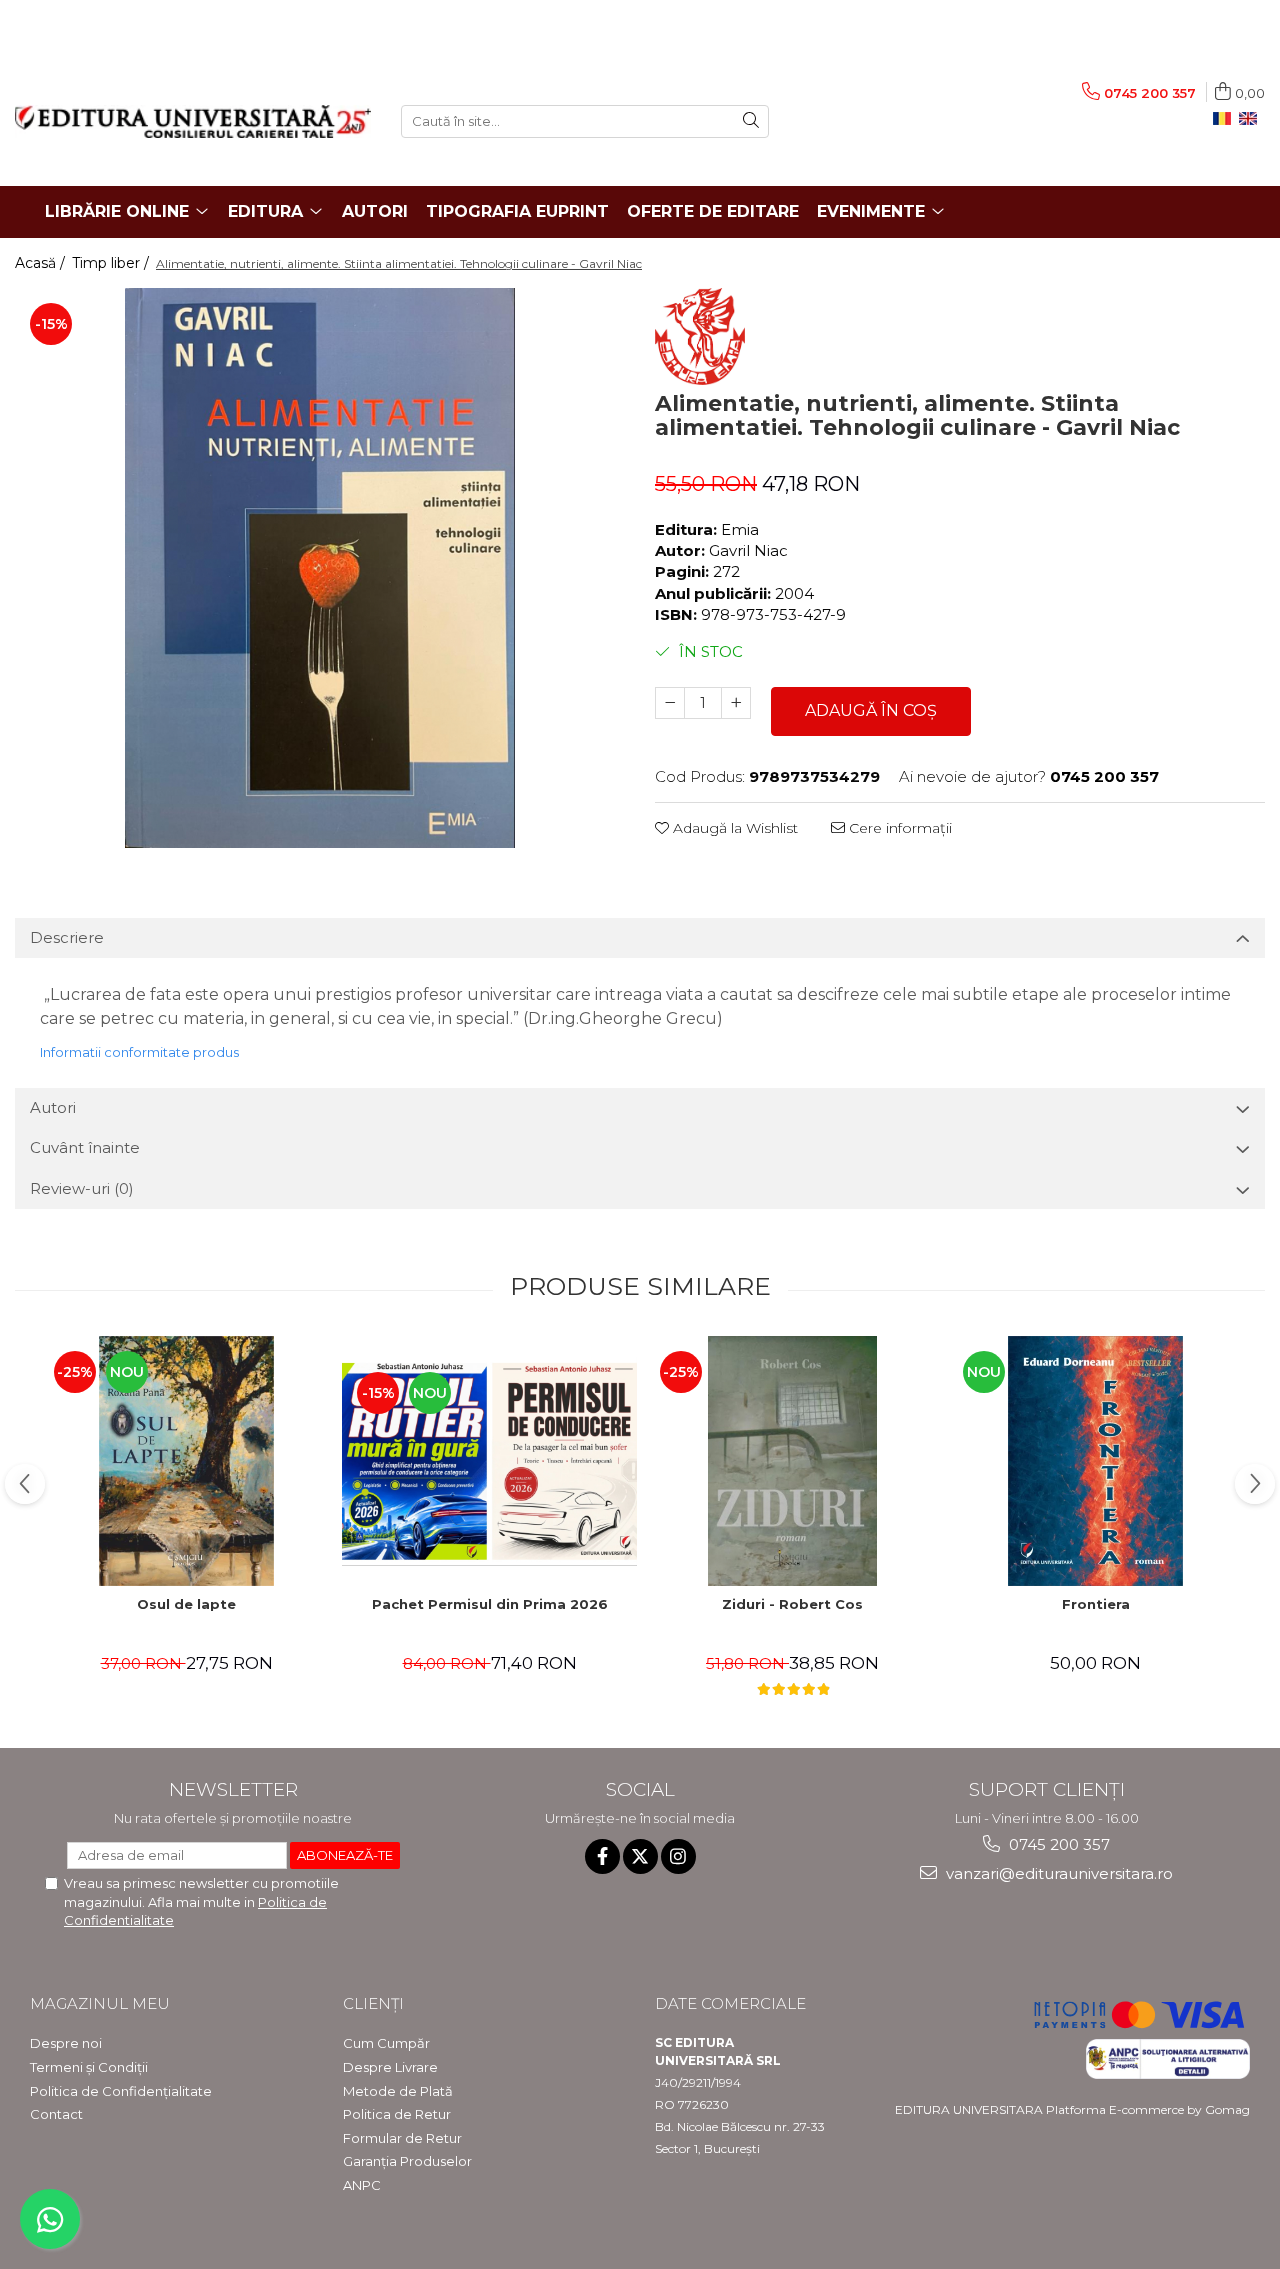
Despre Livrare (390, 2067)
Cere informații (898, 828)
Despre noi (66, 2043)
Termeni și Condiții (89, 2067)
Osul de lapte (186, 1604)
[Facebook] (602, 1856)
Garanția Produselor (407, 2161)
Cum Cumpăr (386, 2043)
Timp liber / (112, 263)
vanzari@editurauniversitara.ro (1057, 1873)
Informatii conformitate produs (139, 1052)
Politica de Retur (397, 2114)
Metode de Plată (398, 2091)
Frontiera (1096, 1604)
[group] (320, 568)
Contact (56, 2114)
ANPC (362, 2185)
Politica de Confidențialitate (121, 2091)
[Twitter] (640, 1856)
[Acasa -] (193, 121)
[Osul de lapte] (186, 1461)
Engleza (1252, 119)
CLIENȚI (373, 2003)
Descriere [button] (67, 937)
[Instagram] (678, 1856)
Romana (1226, 119)
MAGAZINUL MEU (100, 2003)
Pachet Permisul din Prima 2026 (490, 1604)
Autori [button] (53, 1107)
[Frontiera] (1095, 1461)
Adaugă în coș (871, 710)
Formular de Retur (402, 2138)
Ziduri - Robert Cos (792, 1604)
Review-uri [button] (82, 1188)
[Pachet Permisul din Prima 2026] (489, 1461)
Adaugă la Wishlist (733, 828)
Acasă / (42, 263)
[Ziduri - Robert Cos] (792, 1461)
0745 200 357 (1057, 1844)
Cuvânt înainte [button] (85, 1147)
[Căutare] (751, 121)
